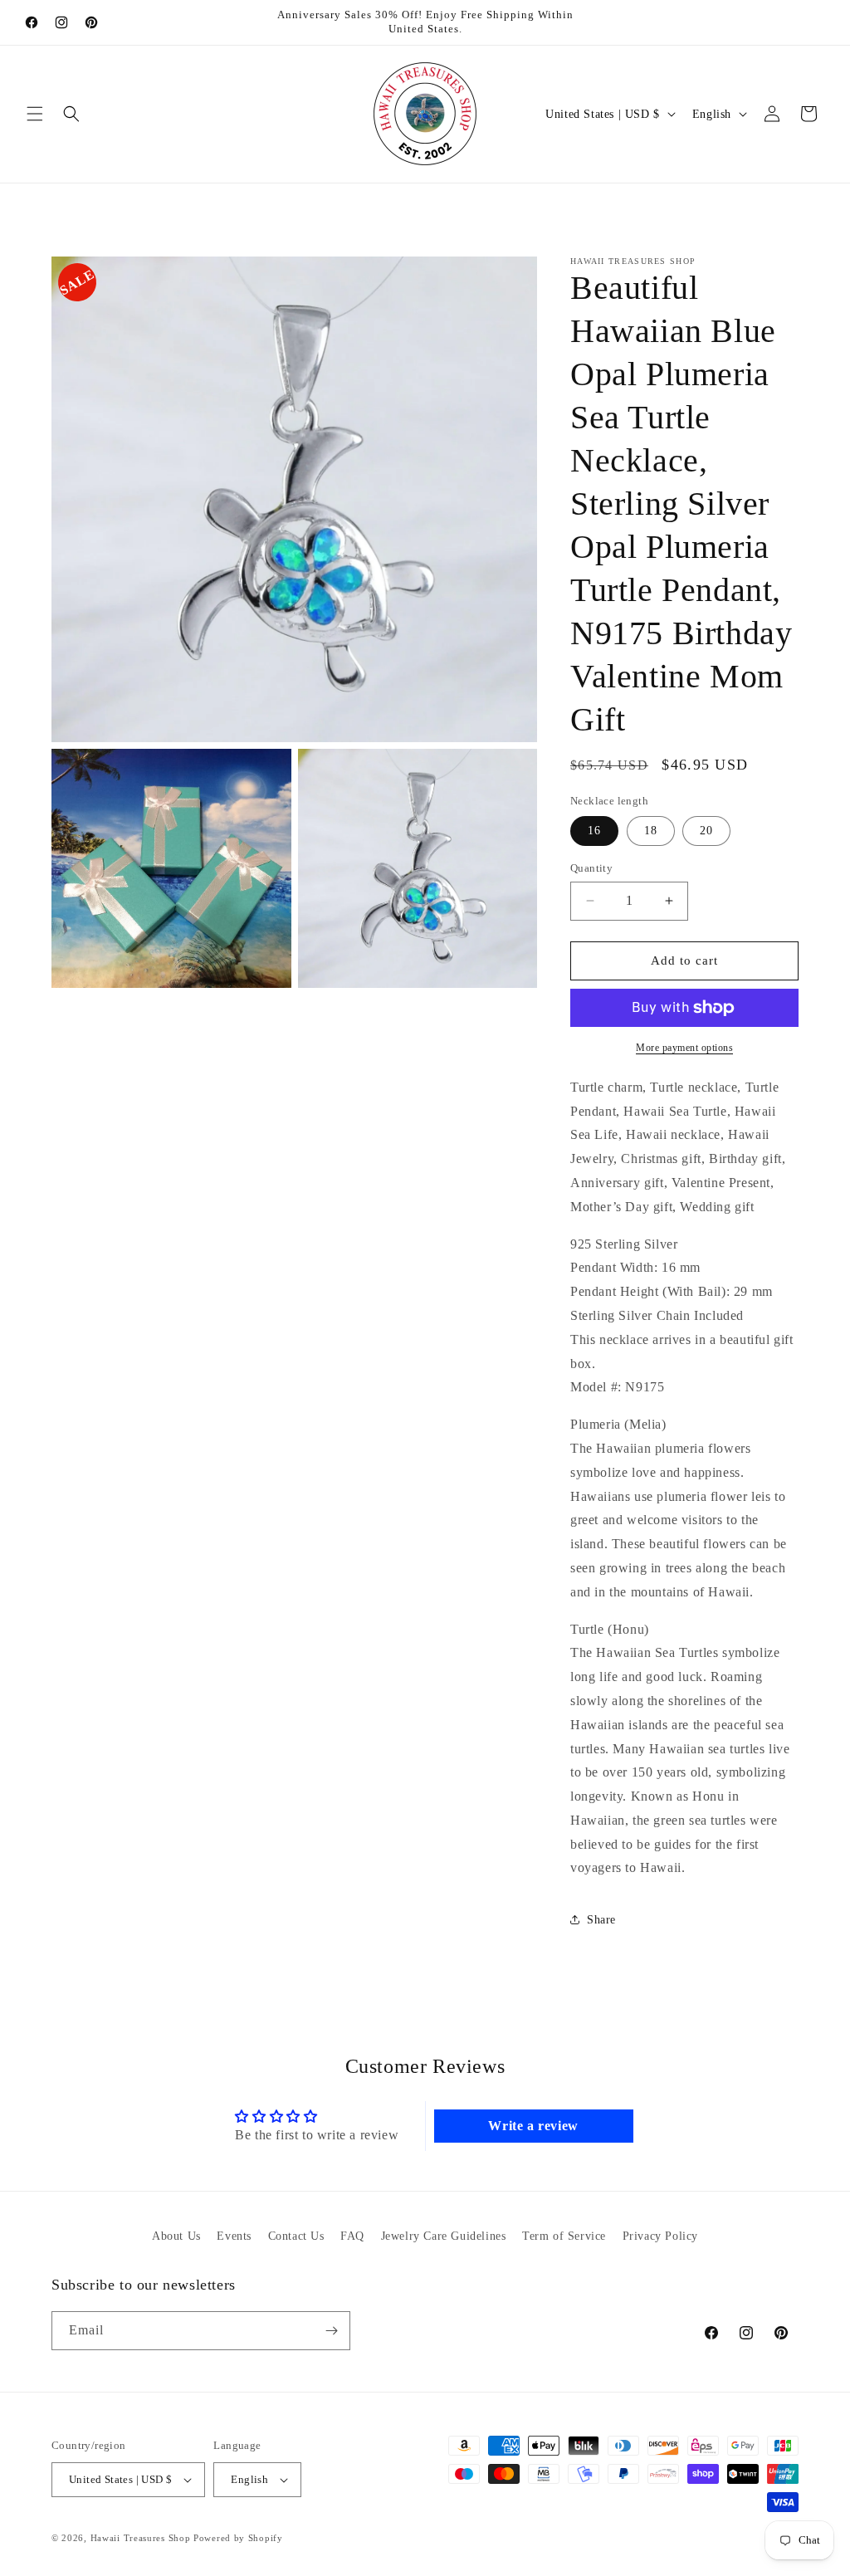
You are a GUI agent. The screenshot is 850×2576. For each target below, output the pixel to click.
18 (651, 831)
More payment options (684, 1048)
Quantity (591, 868)
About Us (176, 2236)
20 (706, 831)
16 (594, 831)
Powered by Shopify (238, 2538)
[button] (35, 114)
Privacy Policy (660, 2236)
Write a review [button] (533, 2126)
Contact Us (296, 2236)
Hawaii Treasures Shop (141, 2538)
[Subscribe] (331, 2331)
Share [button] (601, 1920)
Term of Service (564, 2236)
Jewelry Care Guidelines (444, 2236)
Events (234, 2236)
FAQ (352, 2236)
